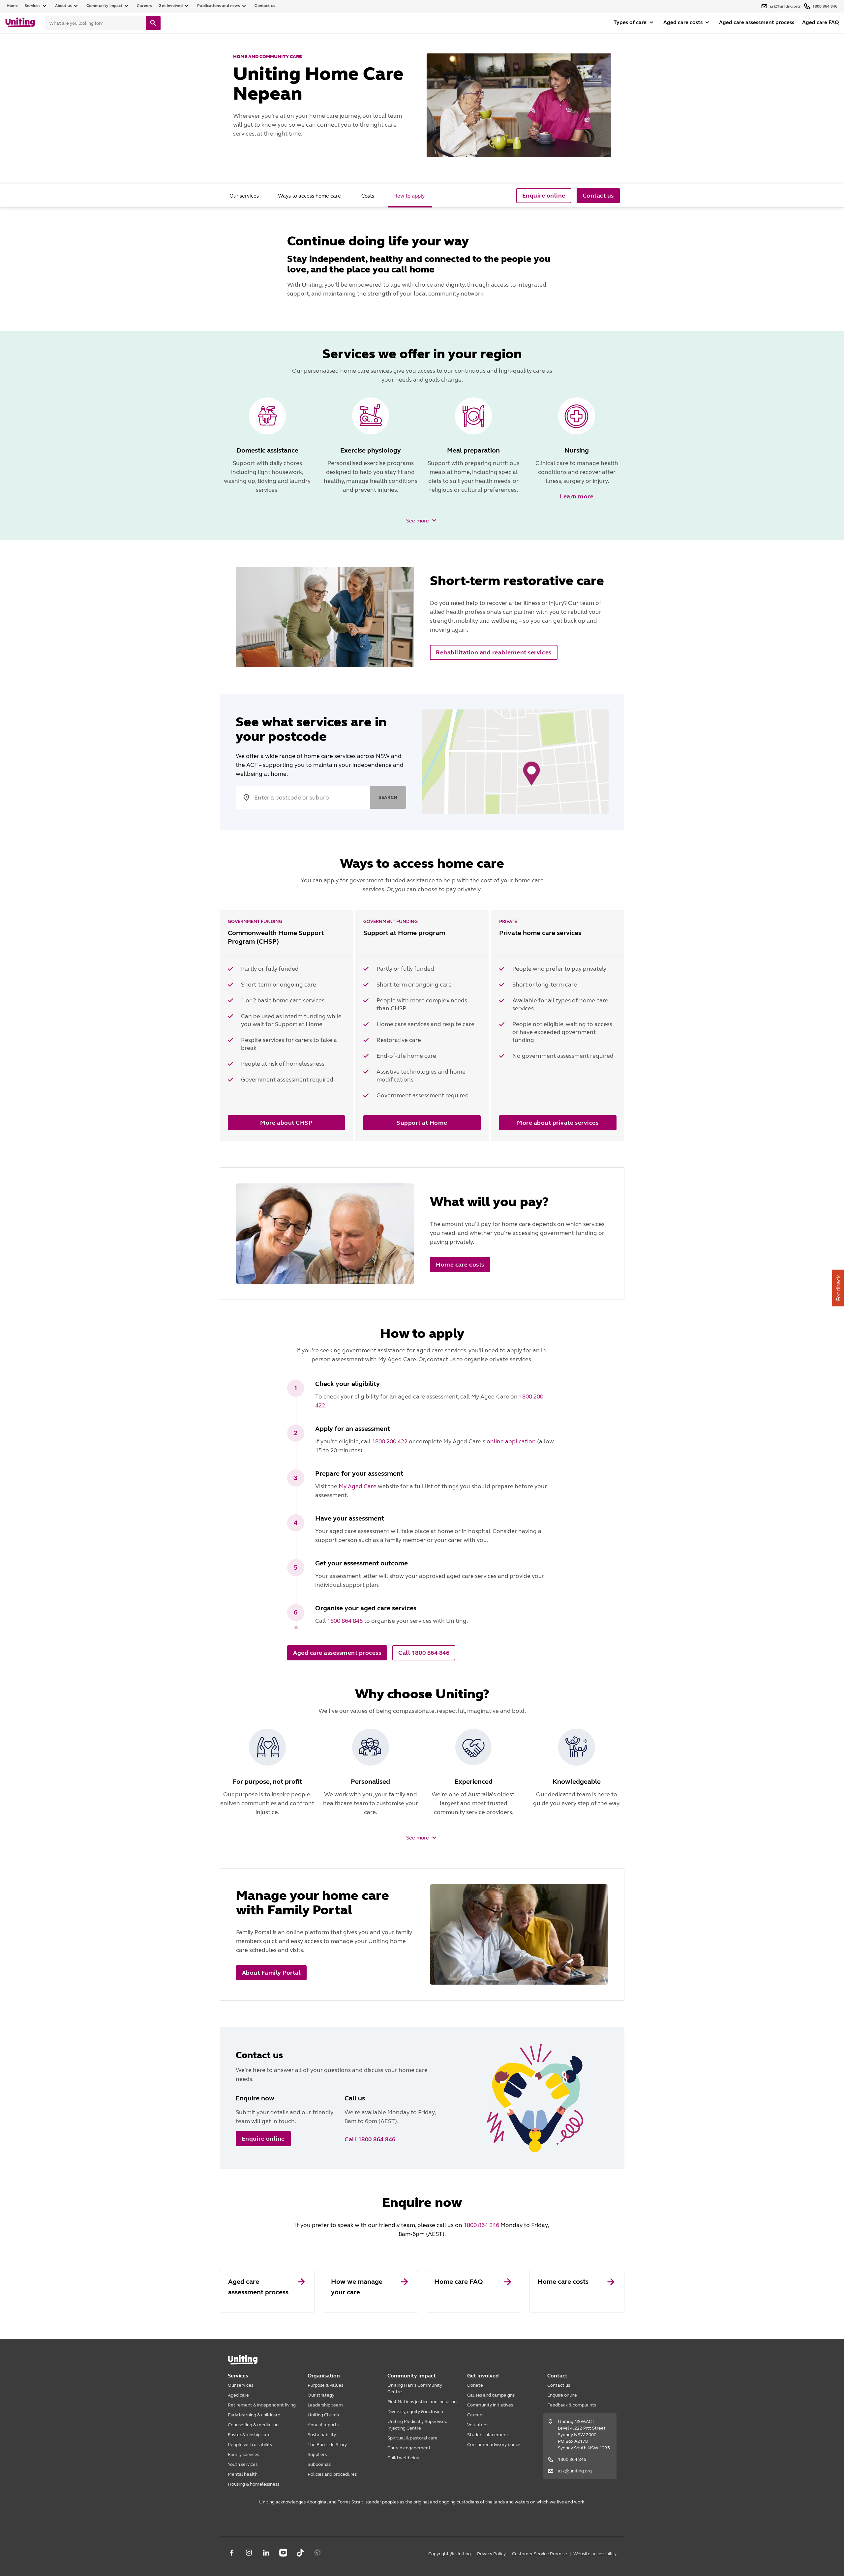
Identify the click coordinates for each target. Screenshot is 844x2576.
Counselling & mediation (253, 2425)
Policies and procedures (332, 2474)
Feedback (838, 1288)
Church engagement (409, 2448)
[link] (268, 2292)
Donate (475, 2385)
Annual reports (323, 2425)
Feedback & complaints (572, 2405)
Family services (243, 2454)
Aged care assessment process (757, 22)
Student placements (489, 2435)
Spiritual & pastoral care (412, 2438)
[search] (153, 23)
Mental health (243, 2474)
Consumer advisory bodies (494, 2445)
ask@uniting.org (575, 2471)
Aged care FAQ (820, 22)
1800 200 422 (390, 1441)
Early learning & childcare (254, 2415)
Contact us (265, 6)
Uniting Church (323, 2415)
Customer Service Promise (540, 2554)
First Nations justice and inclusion (422, 2402)
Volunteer (478, 2425)
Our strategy (321, 2395)
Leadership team (325, 2405)
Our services (241, 2385)
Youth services (243, 2464)
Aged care (238, 2395)
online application (511, 1441)
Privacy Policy (491, 2554)
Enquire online (562, 2395)
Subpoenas (319, 2464)
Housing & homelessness (254, 2484)
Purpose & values (325, 2385)
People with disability (250, 2445)
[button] (422, 520)
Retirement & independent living (262, 2405)
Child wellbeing (403, 2458)
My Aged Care (358, 1486)
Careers (475, 2415)
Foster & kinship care (249, 2435)
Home (12, 6)
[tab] (244, 196)
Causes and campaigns (491, 2395)
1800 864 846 (345, 1621)
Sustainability (322, 2435)
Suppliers (317, 2454)
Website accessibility (595, 2554)
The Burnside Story (327, 2445)
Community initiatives (490, 2405)
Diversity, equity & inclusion (415, 2412)
